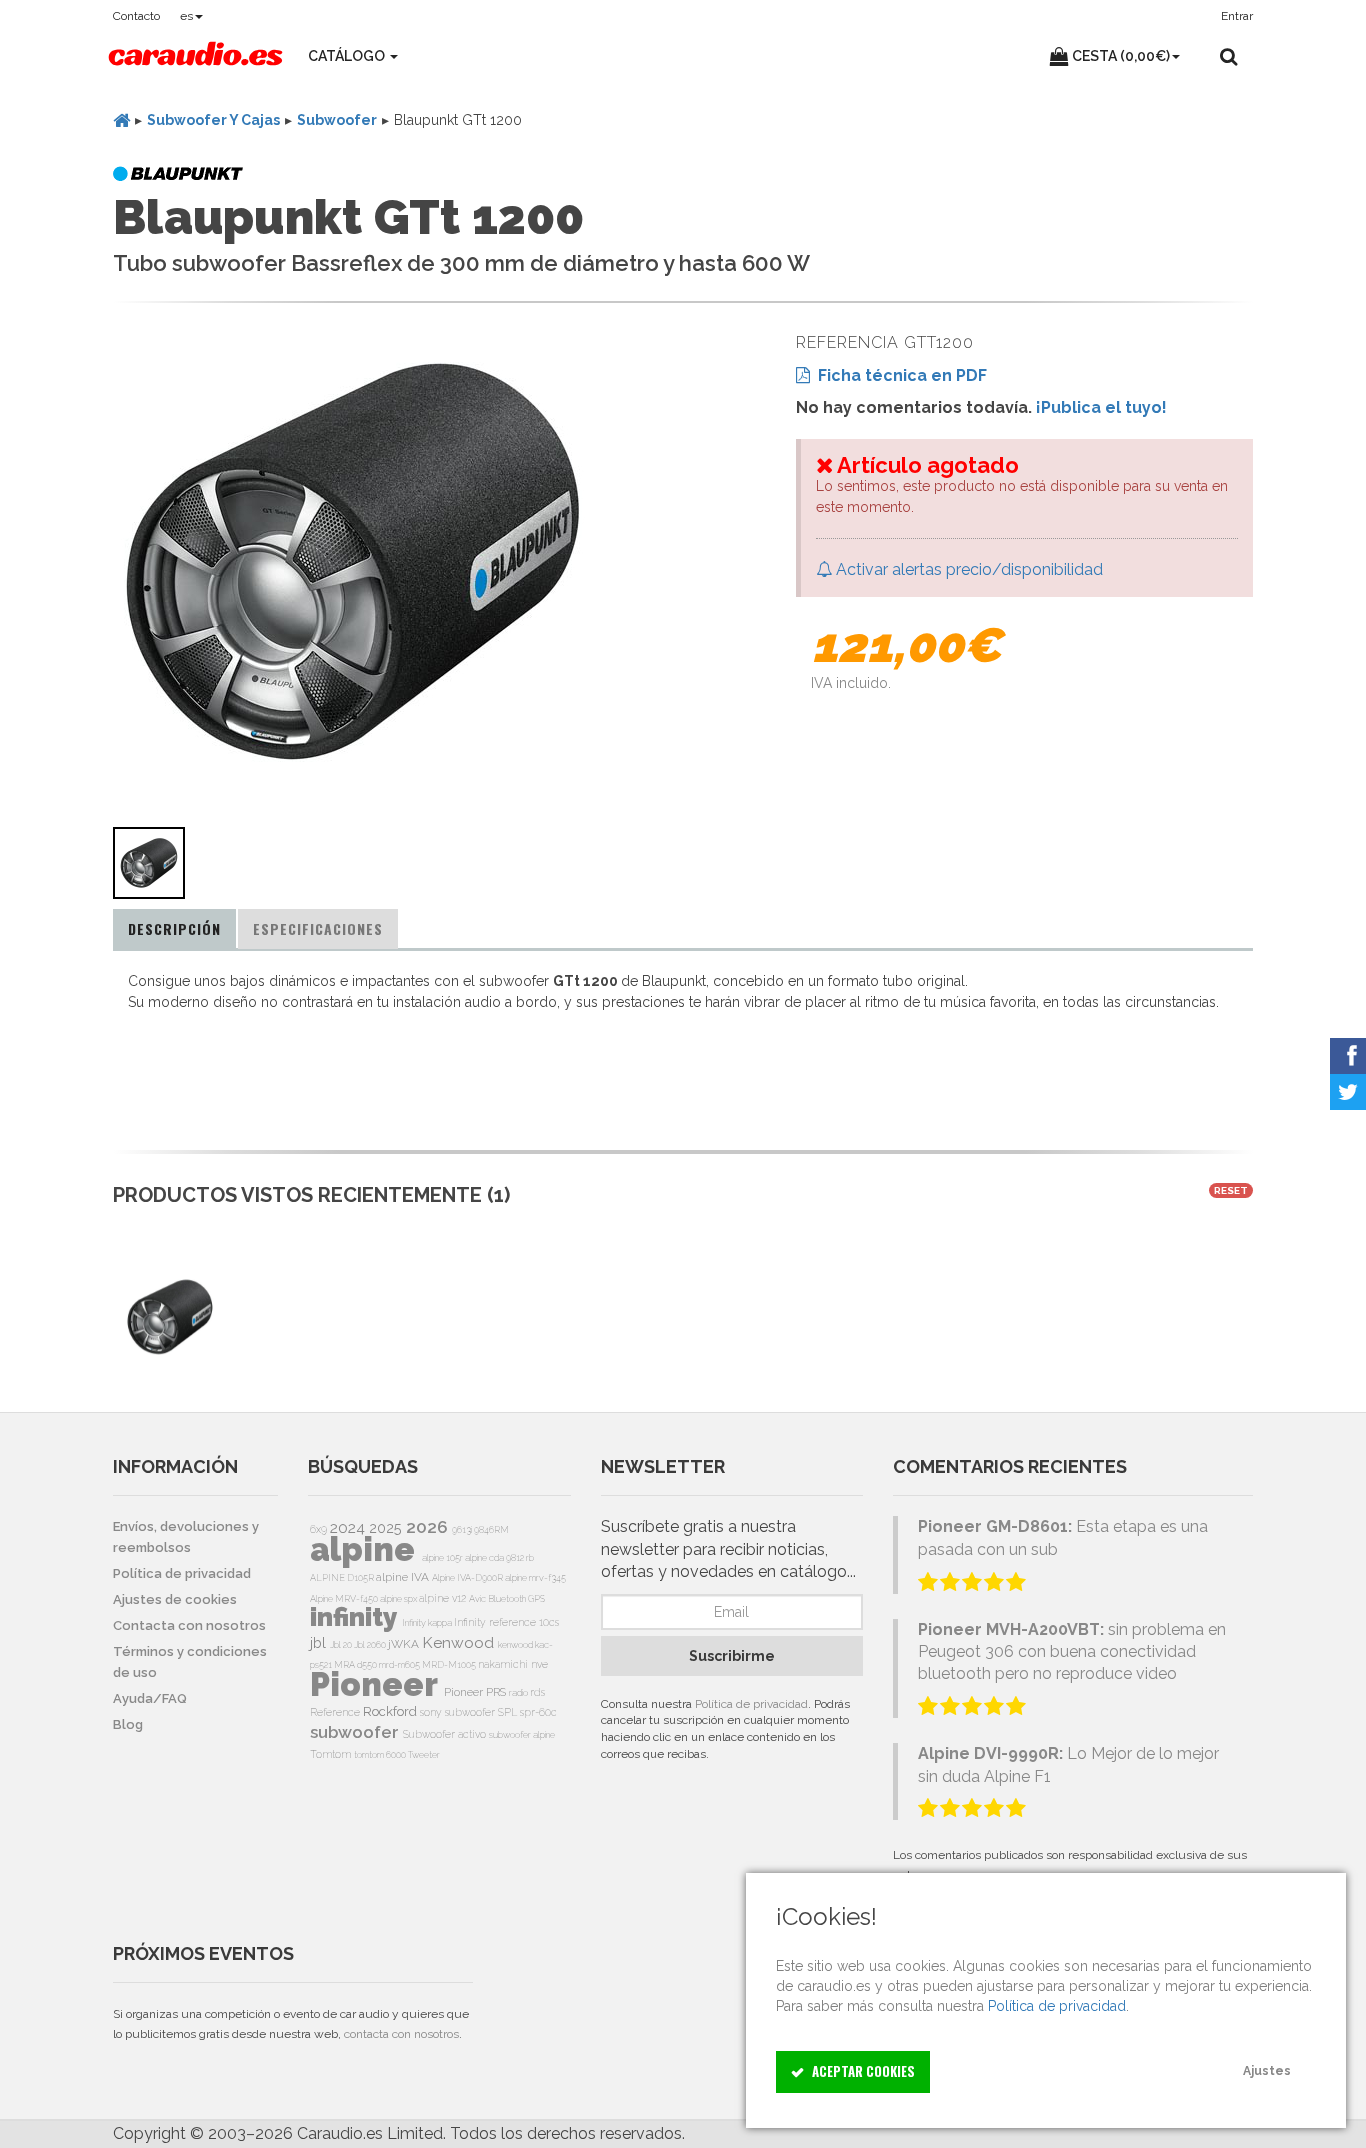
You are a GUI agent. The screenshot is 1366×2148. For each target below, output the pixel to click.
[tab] (174, 929)
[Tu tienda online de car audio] (195, 56)
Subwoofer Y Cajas (213, 120)
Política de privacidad (751, 1704)
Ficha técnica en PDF (898, 375)
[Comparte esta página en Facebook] (1348, 1056)
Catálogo (348, 56)
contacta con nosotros (401, 2034)
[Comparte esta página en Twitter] (1348, 1092)
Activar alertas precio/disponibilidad (967, 569)
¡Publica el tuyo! (1101, 407)
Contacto (136, 16)
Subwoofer (337, 120)
